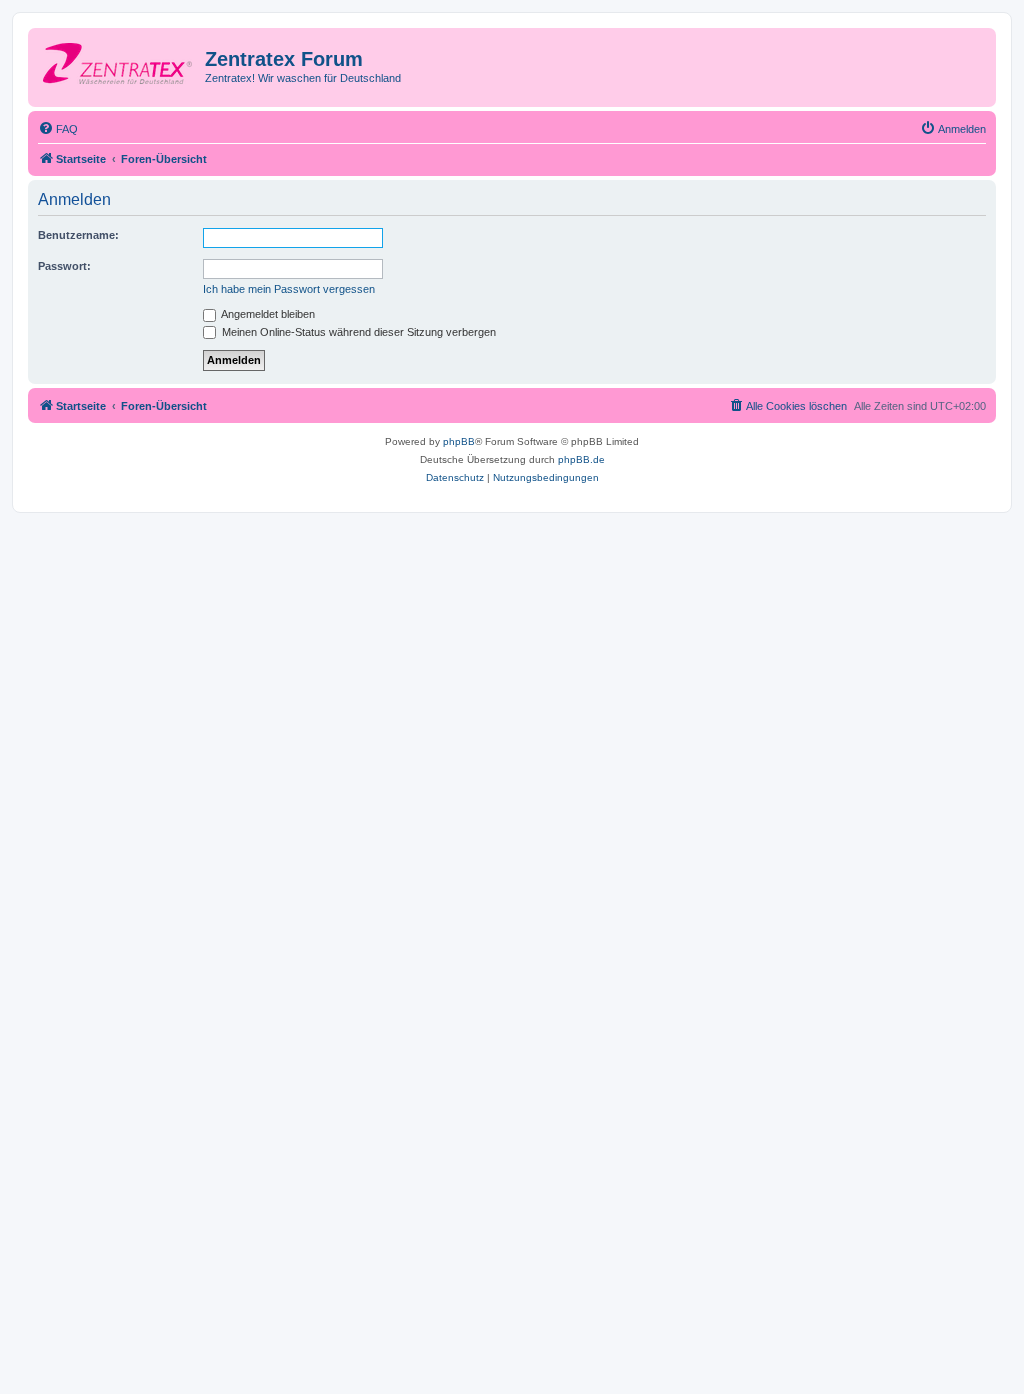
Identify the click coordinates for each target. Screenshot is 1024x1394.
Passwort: (64, 266)
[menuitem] (58, 129)
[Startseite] (119, 65)
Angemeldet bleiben (267, 314)
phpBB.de (581, 459)
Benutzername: (78, 235)
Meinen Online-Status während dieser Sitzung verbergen (357, 332)
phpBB (459, 441)
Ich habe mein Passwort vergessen (289, 289)
